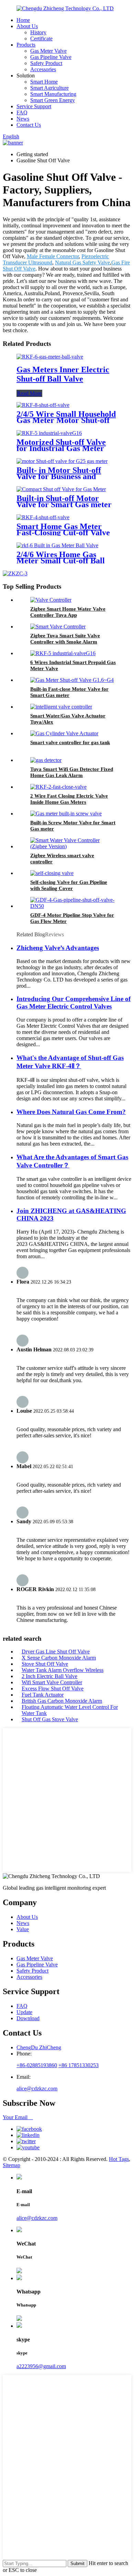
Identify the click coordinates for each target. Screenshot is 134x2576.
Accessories (43, 69)
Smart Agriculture (49, 88)
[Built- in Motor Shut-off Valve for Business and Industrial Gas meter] (62, 461)
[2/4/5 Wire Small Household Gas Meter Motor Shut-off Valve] (43, 405)
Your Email (18, 2117)
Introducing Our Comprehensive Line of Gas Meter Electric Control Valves (74, 1003)
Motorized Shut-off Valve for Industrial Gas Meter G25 (61, 448)
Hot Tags (119, 2159)
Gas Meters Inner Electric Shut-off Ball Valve (63, 374)
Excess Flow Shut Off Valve (53, 1689)
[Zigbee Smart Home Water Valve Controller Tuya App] (51, 600)
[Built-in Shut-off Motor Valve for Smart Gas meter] (61, 489)
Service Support (34, 106)
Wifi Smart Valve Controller (52, 1682)
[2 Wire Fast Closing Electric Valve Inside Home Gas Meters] (58, 787)
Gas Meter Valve (48, 51)
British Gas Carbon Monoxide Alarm (62, 1701)
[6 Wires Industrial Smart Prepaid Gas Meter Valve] (63, 653)
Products (26, 45)
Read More (29, 393)
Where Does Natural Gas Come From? (71, 1112)
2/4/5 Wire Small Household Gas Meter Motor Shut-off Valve (66, 420)
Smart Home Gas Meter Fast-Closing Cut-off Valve (63, 529)
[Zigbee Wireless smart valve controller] (74, 846)
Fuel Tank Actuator (43, 1695)
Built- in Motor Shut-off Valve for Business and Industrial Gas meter (59, 476)
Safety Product (46, 63)
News (23, 119)
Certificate (41, 39)
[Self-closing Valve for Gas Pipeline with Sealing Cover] (52, 873)
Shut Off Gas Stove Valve (50, 1719)
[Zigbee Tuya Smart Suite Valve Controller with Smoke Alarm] (58, 627)
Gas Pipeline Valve (51, 57)
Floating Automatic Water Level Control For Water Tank (70, 1710)
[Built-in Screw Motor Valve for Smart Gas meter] (66, 814)
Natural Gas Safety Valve (82, 262)
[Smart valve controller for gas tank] (64, 733)
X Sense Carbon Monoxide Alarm (59, 1658)
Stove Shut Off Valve (45, 1664)
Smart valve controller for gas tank (70, 742)
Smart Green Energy (53, 100)
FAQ (22, 112)
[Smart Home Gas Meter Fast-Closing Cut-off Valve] (43, 517)
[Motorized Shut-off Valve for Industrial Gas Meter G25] (49, 433)
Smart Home (44, 82)
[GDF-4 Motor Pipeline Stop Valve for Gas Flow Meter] (74, 906)
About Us (27, 26)
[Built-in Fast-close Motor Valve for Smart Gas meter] (72, 680)
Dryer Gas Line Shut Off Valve (56, 1652)
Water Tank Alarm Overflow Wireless (63, 1670)
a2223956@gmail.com (41, 2366)
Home (23, 20)
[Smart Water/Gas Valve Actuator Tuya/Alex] (61, 707)
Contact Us (29, 125)
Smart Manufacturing (53, 94)
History (38, 32)
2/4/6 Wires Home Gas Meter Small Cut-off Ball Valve (61, 561)
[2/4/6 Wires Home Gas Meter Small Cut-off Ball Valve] (57, 545)
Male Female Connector (53, 256)
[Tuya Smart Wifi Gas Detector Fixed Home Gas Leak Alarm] (46, 760)
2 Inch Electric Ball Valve (49, 1676)
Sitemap (12, 2165)
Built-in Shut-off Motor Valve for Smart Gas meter (64, 501)
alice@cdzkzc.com (37, 2089)
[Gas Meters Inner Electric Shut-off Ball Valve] (50, 357)
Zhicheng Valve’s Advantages (58, 948)
